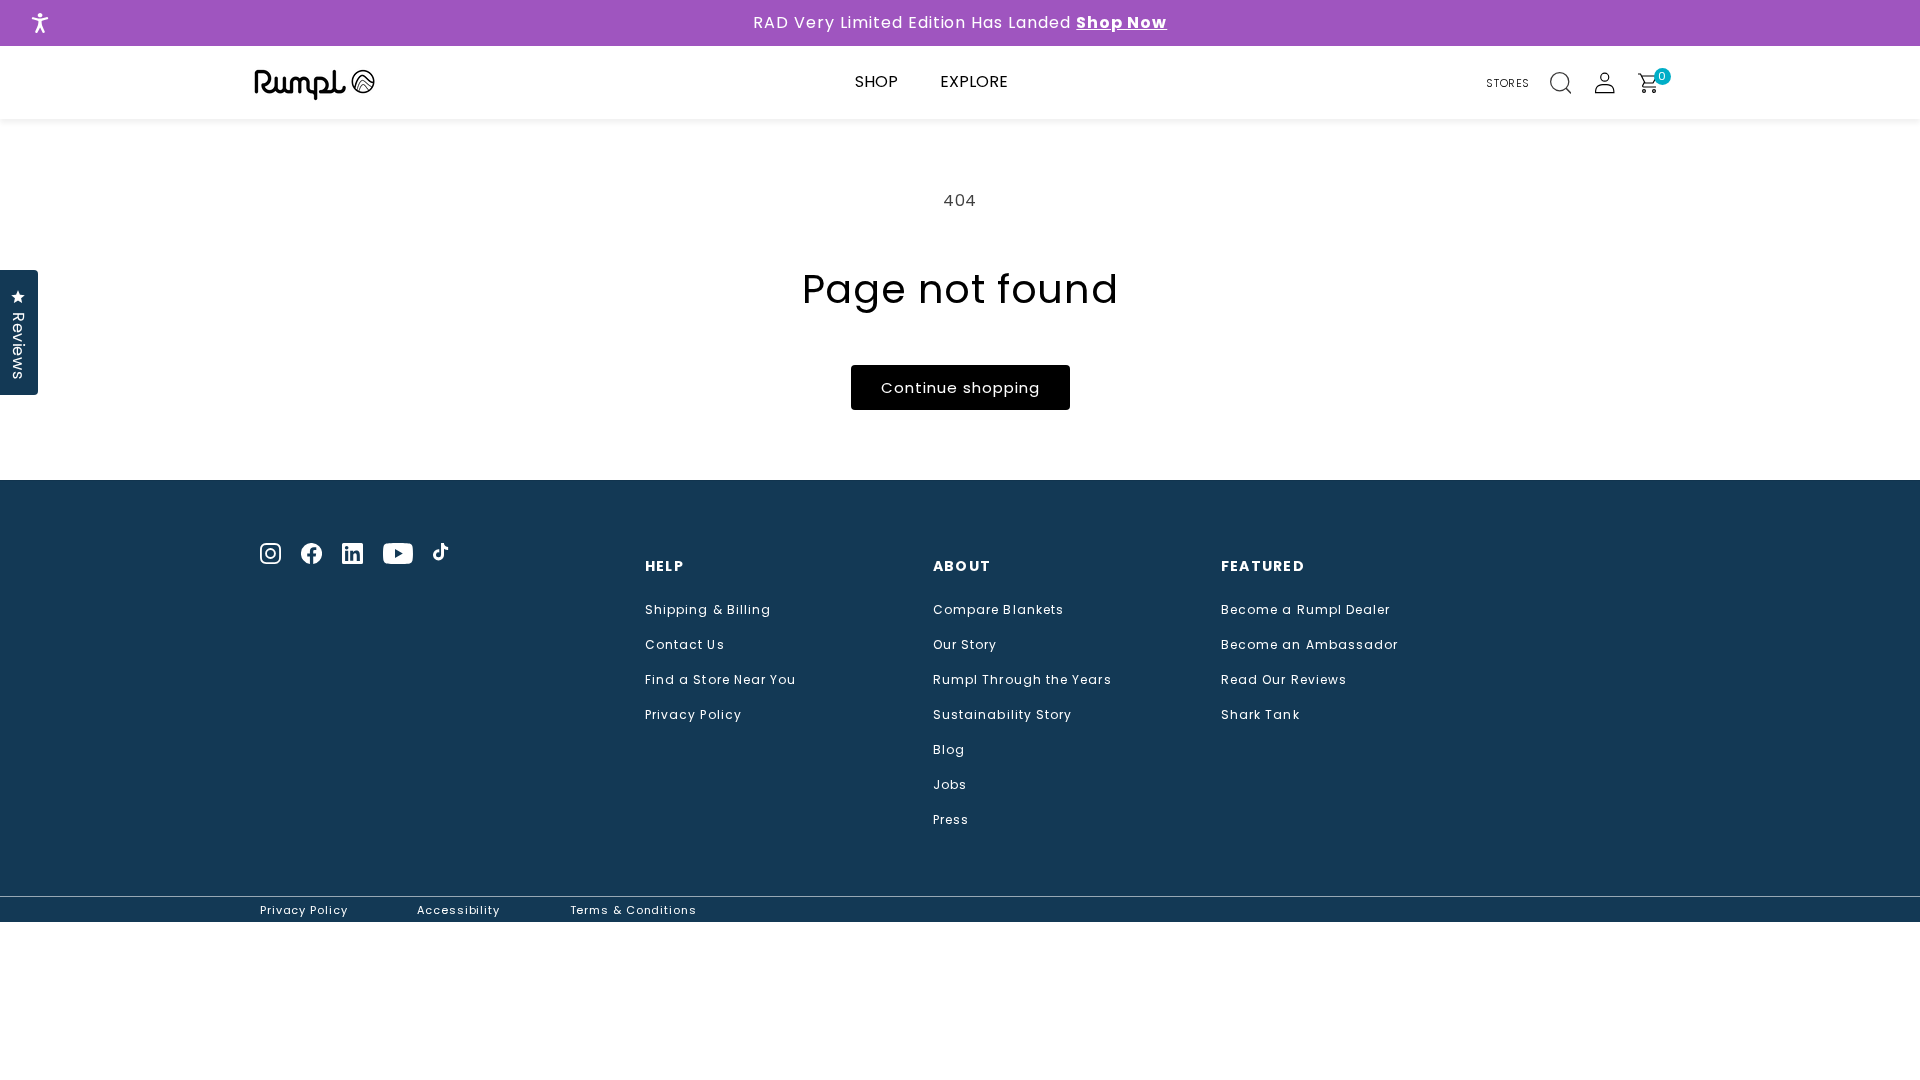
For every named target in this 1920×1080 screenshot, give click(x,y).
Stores (1508, 83)
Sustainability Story (1003, 715)
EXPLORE (974, 81)
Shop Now (1121, 22)
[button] (1572, 83)
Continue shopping (960, 387)
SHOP (876, 81)
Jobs (950, 785)
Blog (949, 750)
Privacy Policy (693, 715)
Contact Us (685, 645)
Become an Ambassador (1310, 645)
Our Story (965, 645)
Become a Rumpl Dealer (1306, 610)
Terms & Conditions (633, 910)
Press (951, 820)
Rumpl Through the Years (1022, 680)
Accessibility (458, 910)
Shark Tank (1260, 715)
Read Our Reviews (1284, 680)
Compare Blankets (998, 610)
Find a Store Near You (721, 680)
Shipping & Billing (708, 610)
